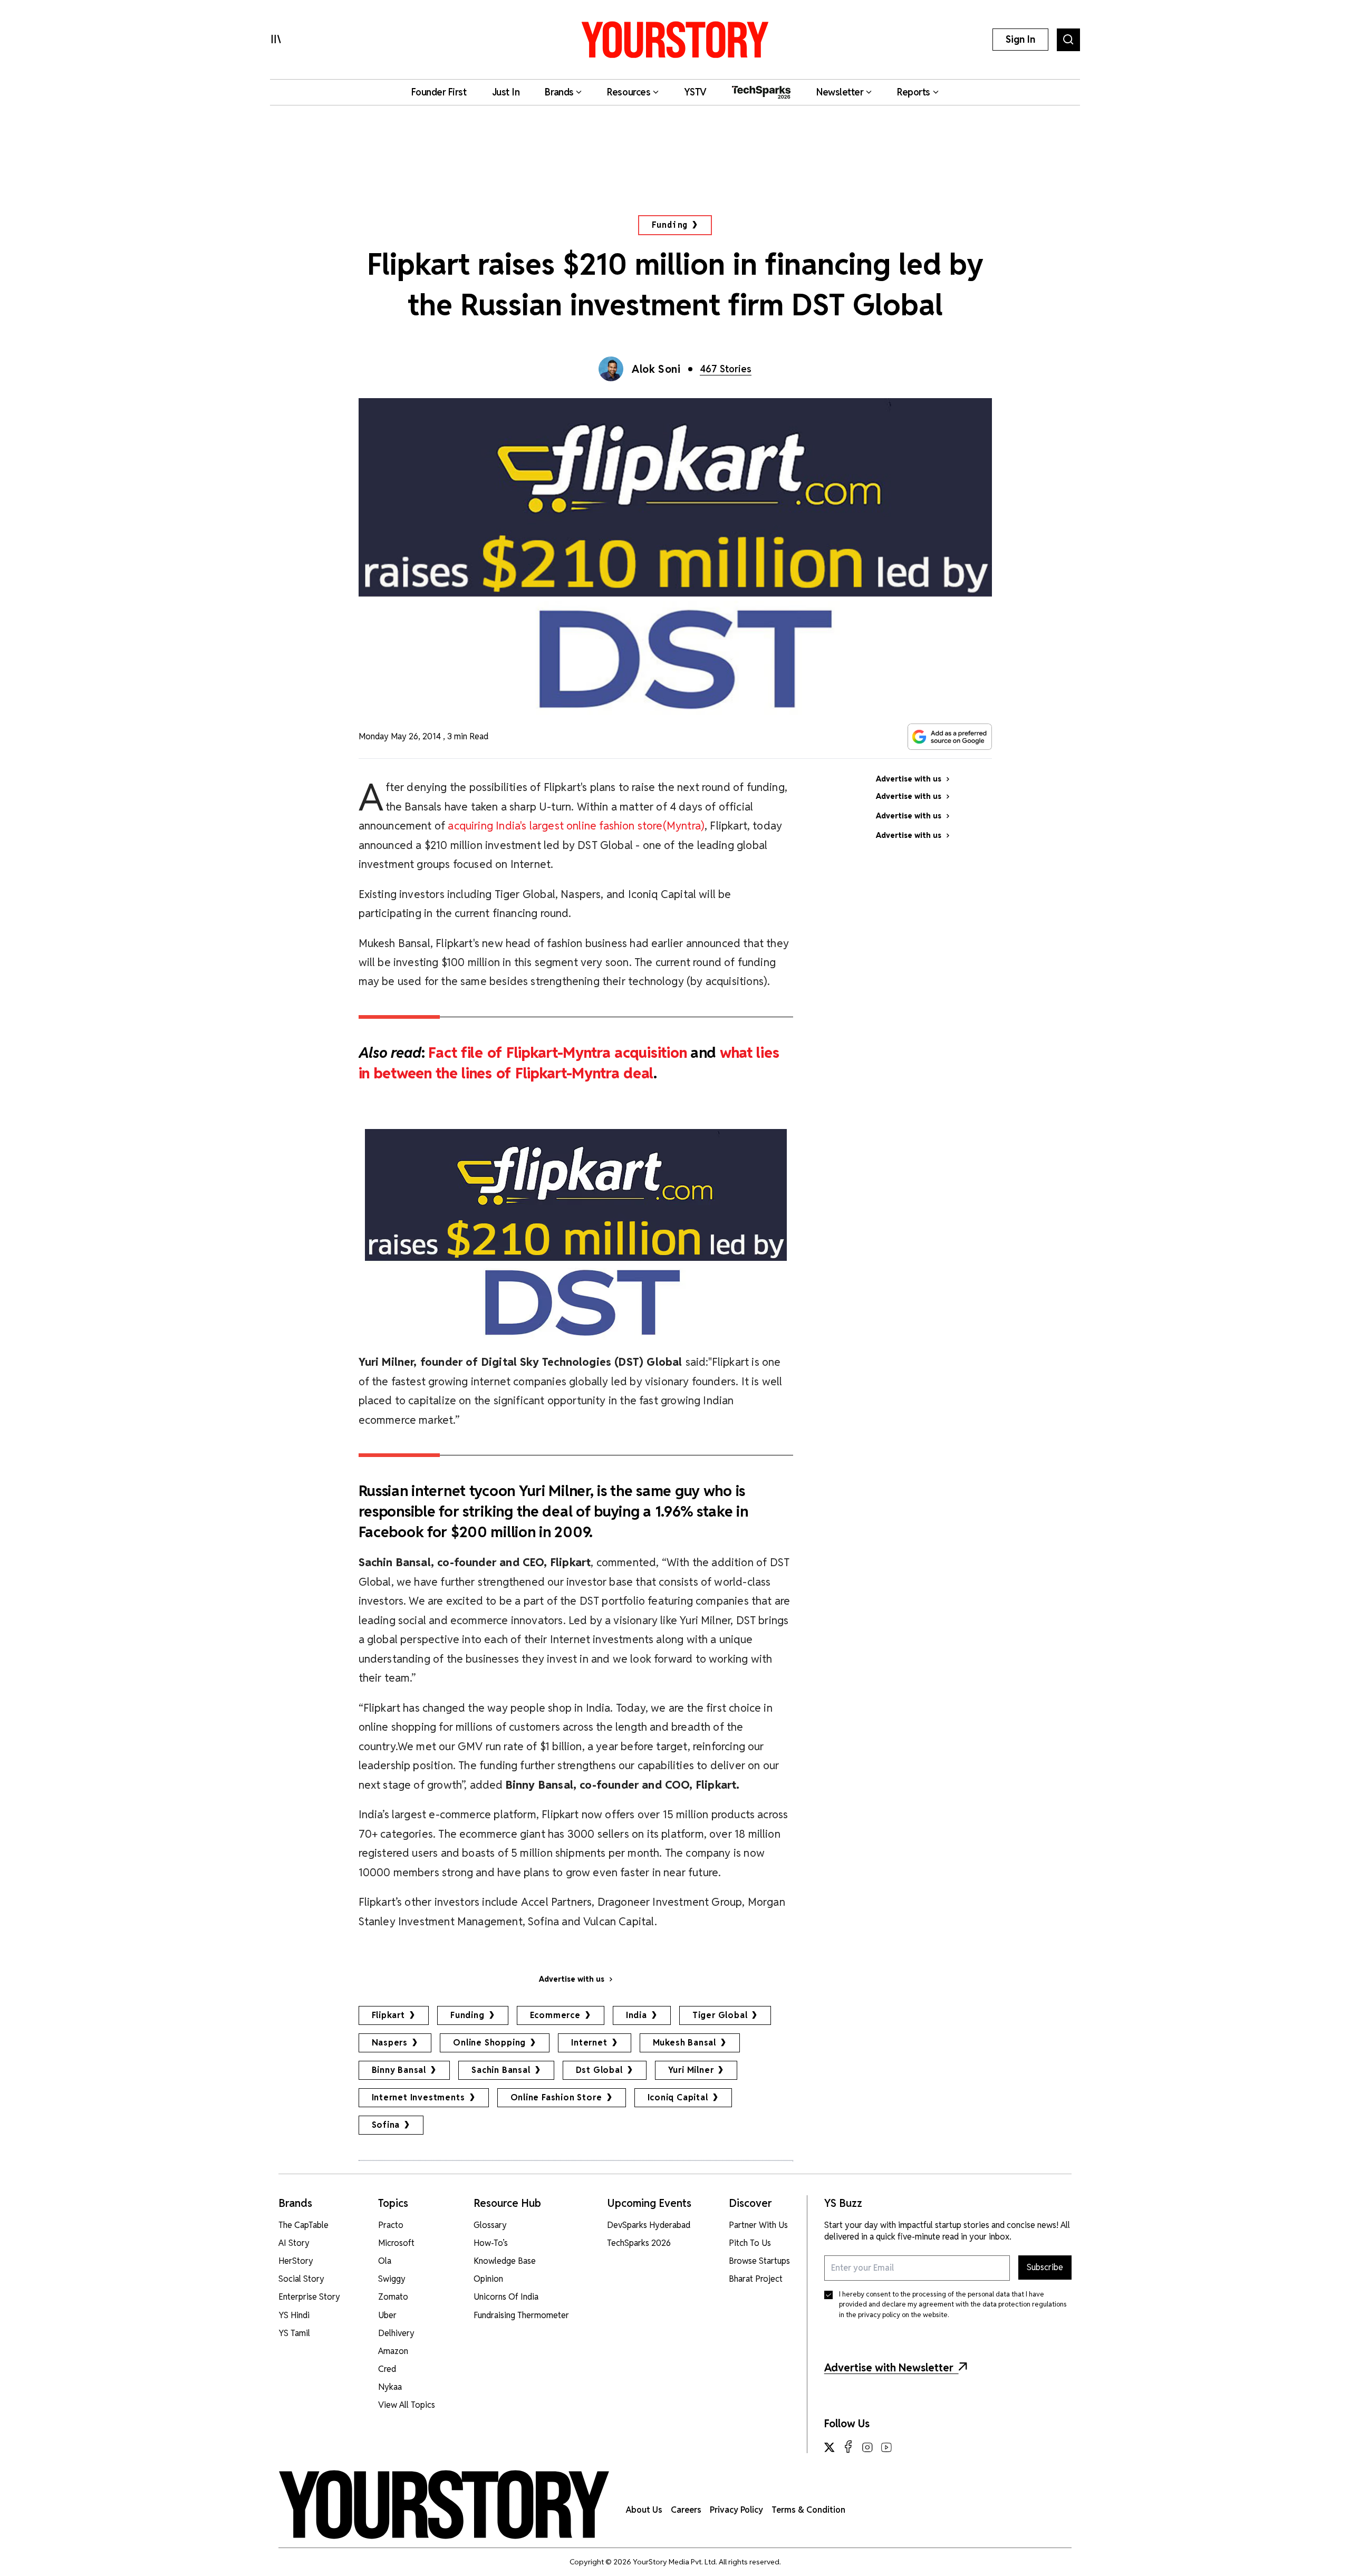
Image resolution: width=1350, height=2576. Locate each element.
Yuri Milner (691, 2070)
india (637, 2015)
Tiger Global (720, 2015)
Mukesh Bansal (684, 2043)
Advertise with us (572, 1979)
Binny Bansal (399, 2070)
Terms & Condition (808, 2510)
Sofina (386, 2125)
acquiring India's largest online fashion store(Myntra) (576, 826)
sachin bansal (501, 2070)
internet (589, 2043)
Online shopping (489, 2043)
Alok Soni (656, 369)
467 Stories (726, 369)
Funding (670, 225)
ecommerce (555, 2015)
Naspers (390, 2043)
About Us (644, 2510)
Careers (686, 2510)
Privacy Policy (736, 2510)
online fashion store (556, 2097)
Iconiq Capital (678, 2097)
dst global (599, 2070)
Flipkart (388, 2015)
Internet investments (418, 2097)
